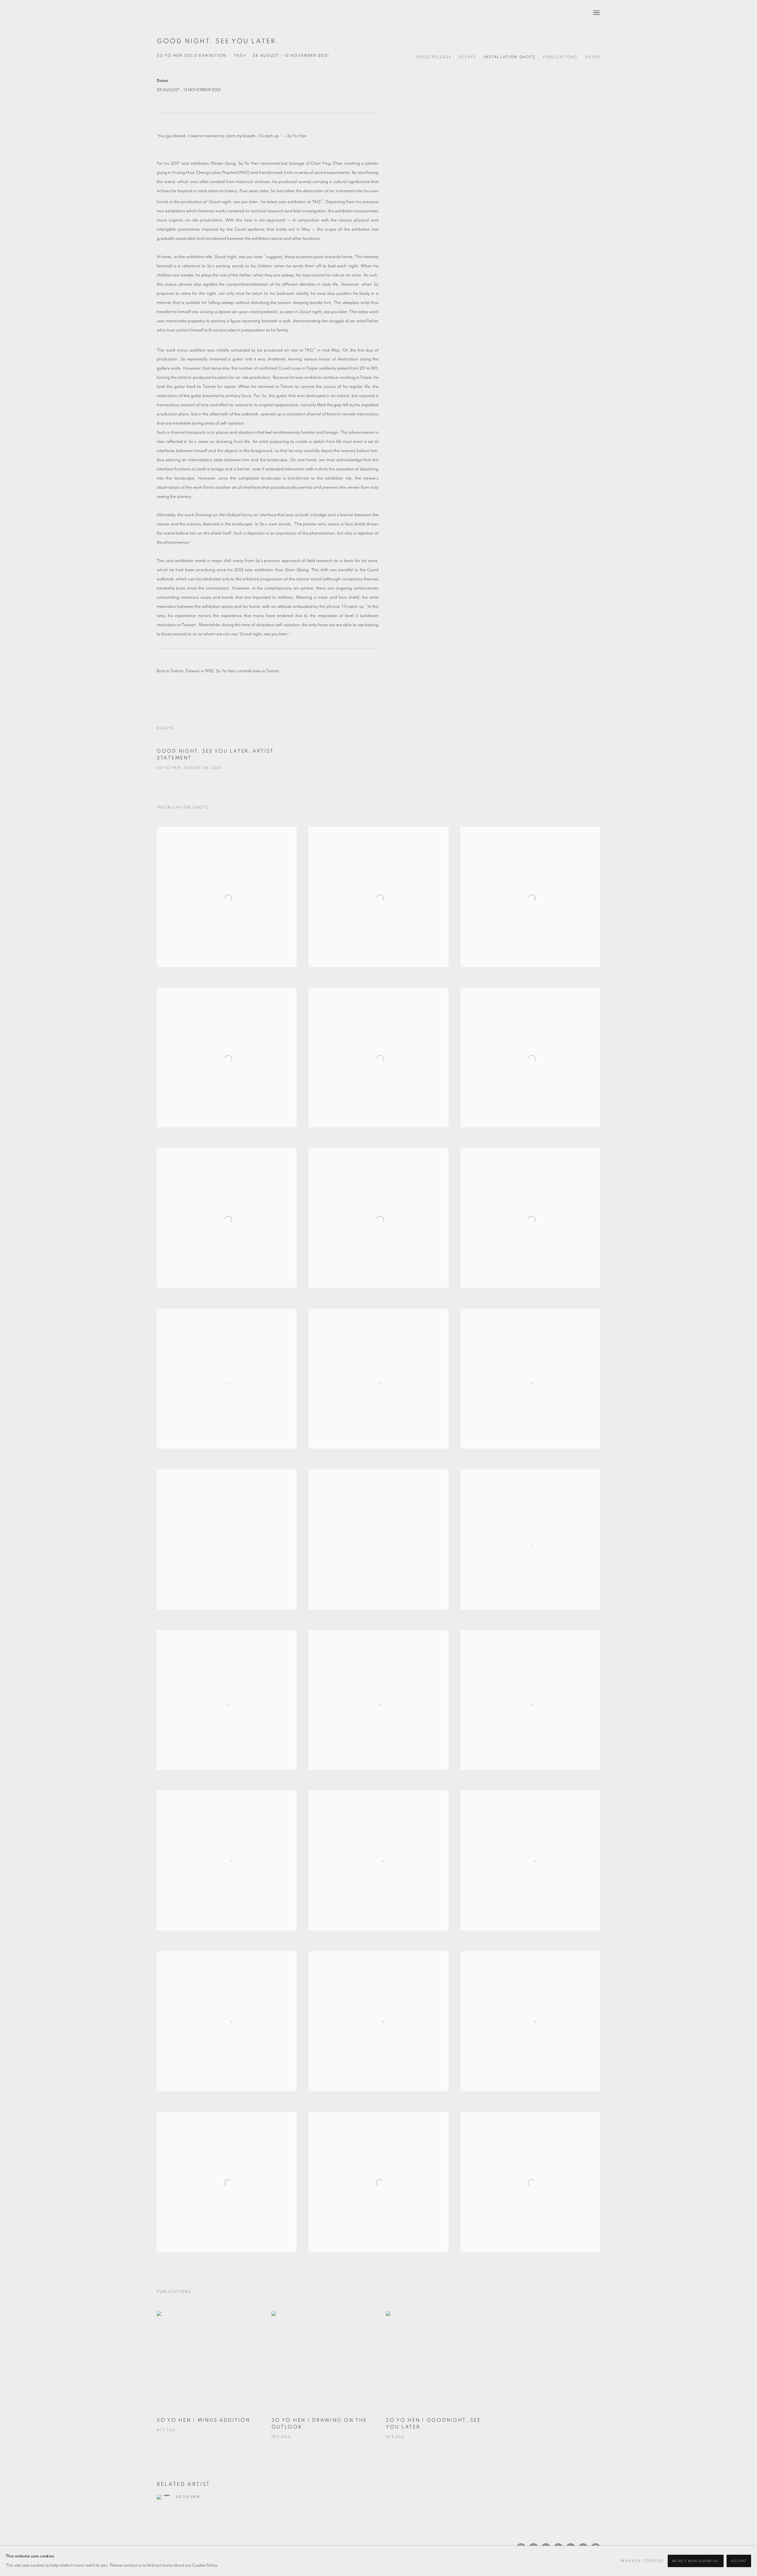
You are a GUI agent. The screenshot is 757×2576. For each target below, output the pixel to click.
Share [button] (593, 57)
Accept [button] (739, 2561)
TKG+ (172, 13)
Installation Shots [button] (509, 57)
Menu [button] (596, 13)
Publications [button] (560, 57)
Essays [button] (468, 57)
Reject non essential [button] (696, 2561)
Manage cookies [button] (642, 2561)
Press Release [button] (434, 57)
